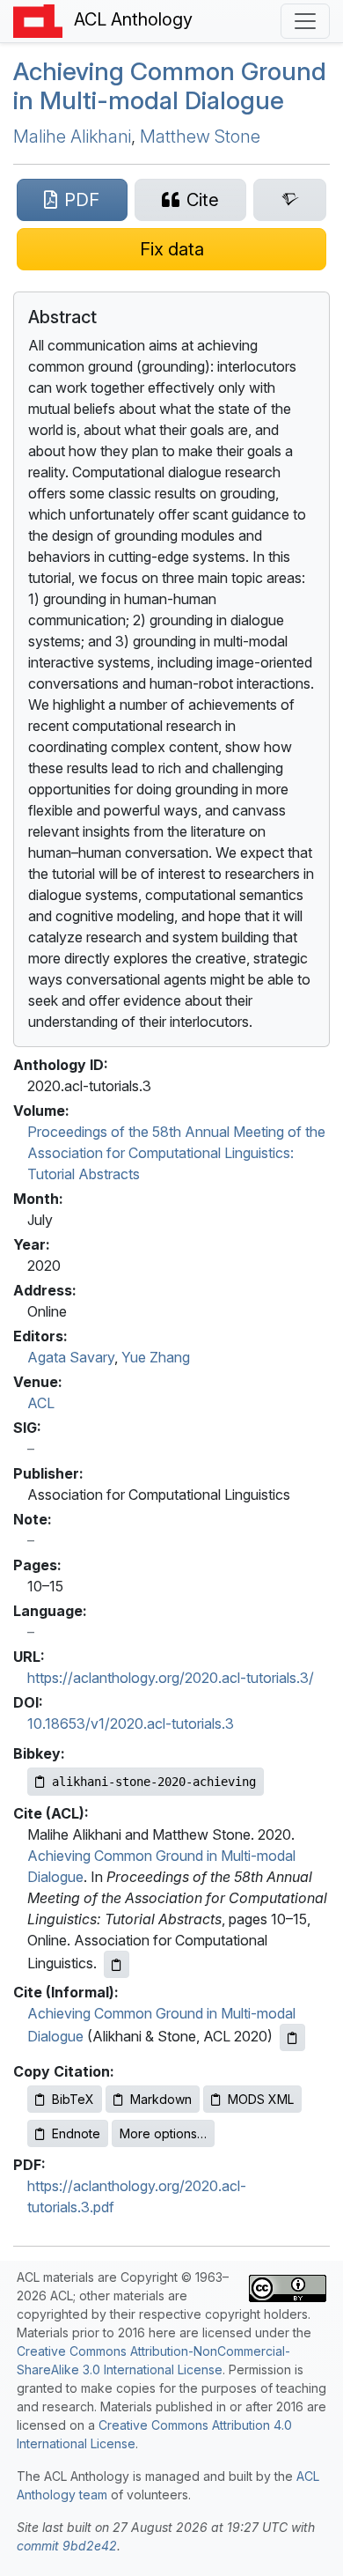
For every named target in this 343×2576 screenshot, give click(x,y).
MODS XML (261, 2099)
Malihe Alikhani (72, 137)
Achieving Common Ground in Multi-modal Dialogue (170, 86)
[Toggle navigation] (305, 21)
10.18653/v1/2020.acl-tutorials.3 (131, 1723)
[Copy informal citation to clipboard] (292, 2037)
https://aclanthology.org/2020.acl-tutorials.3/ (171, 1678)
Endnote (76, 2133)
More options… (163, 2133)
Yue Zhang (156, 1357)
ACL (41, 1403)
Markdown (161, 2099)
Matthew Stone (200, 137)
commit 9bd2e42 (67, 2546)
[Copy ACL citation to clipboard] (117, 1964)
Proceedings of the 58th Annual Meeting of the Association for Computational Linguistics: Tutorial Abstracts (176, 1153)
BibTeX (73, 2099)
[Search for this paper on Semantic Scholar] (290, 200)
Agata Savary (71, 1357)
